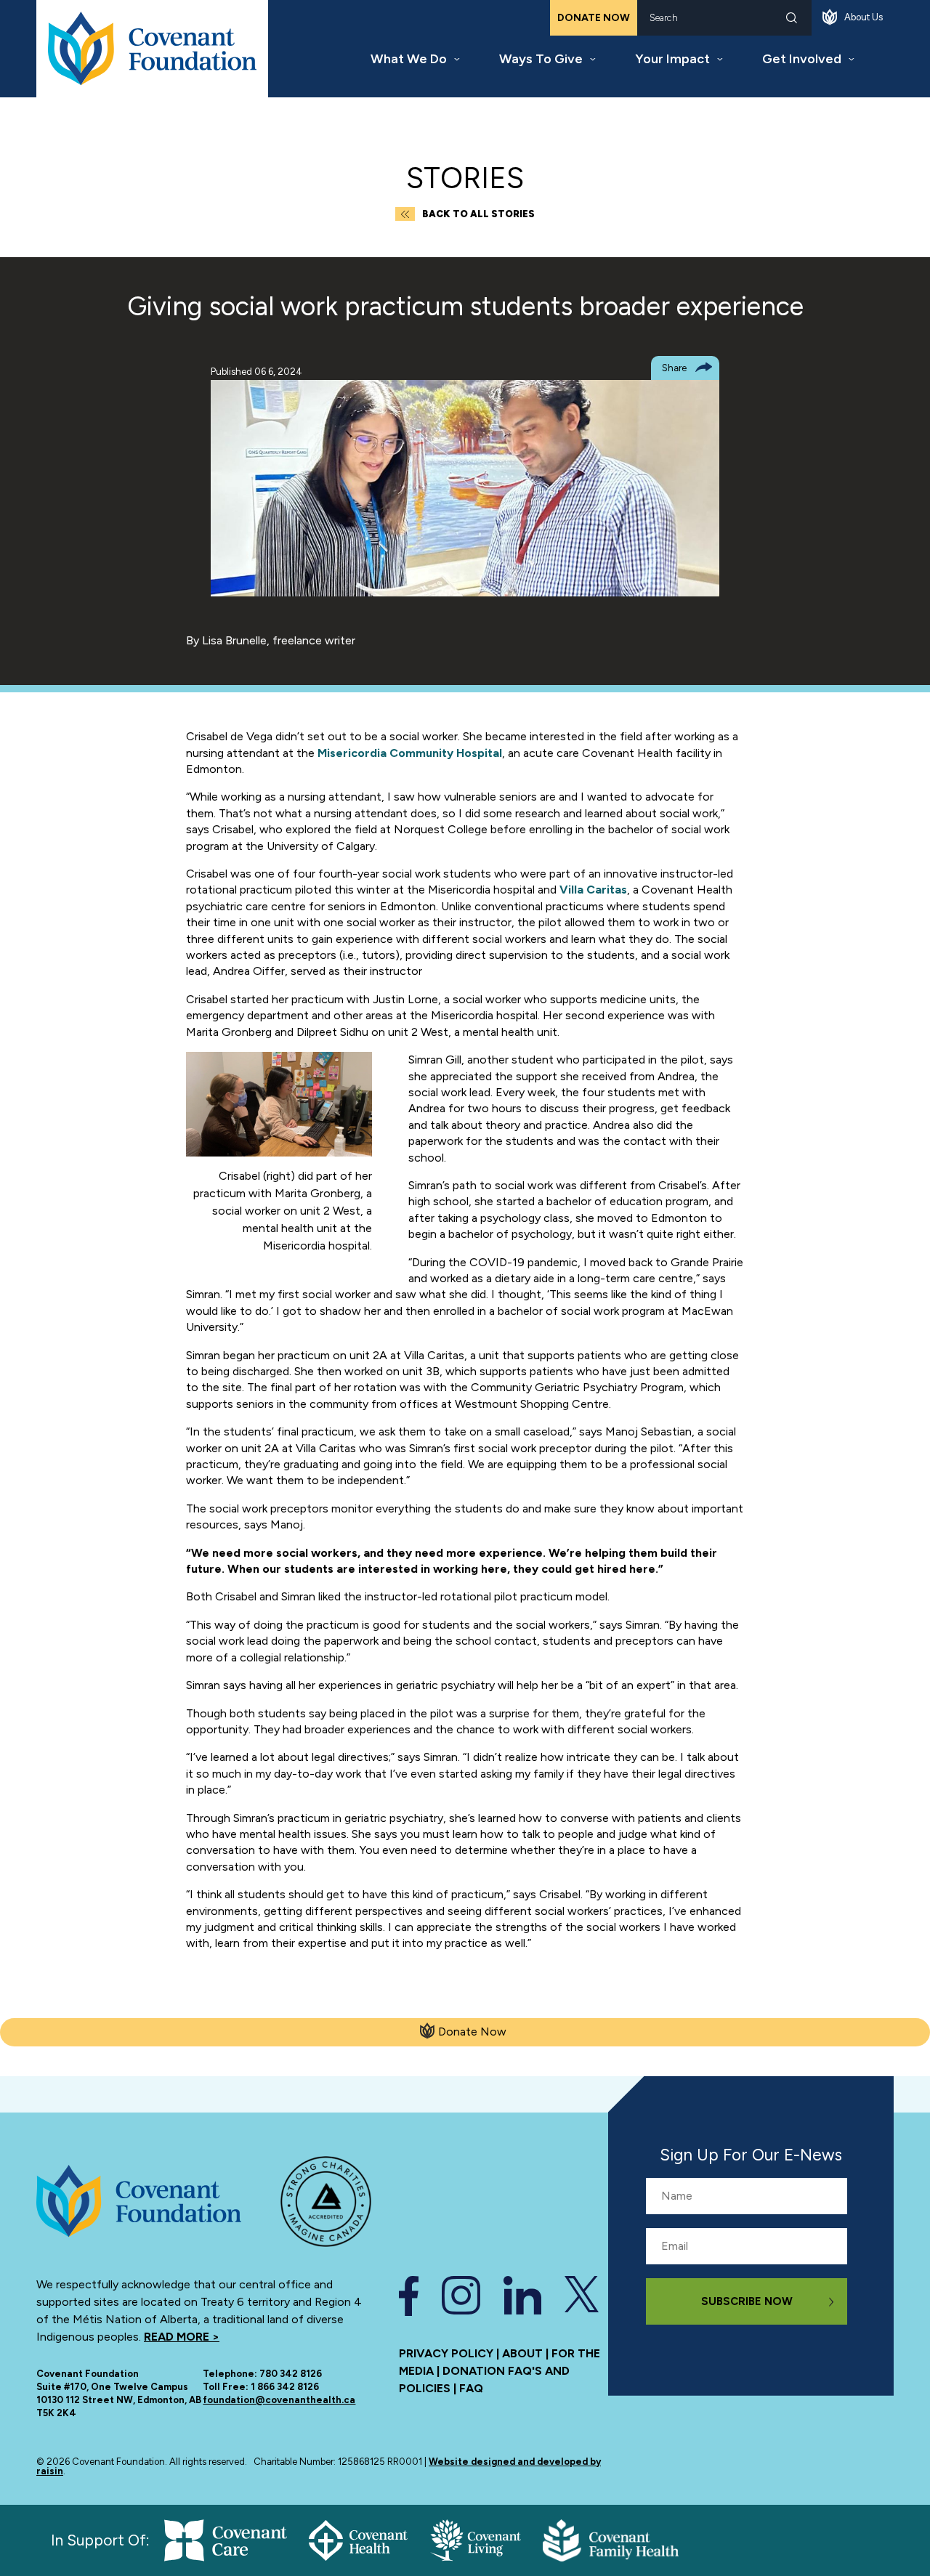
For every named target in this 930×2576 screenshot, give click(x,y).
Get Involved (802, 59)
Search (792, 18)
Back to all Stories (478, 214)
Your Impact (672, 59)
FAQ (471, 2388)
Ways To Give (541, 59)
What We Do (409, 59)
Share (674, 368)
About (522, 2353)
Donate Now (594, 18)
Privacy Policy (446, 2353)
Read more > (182, 2337)
